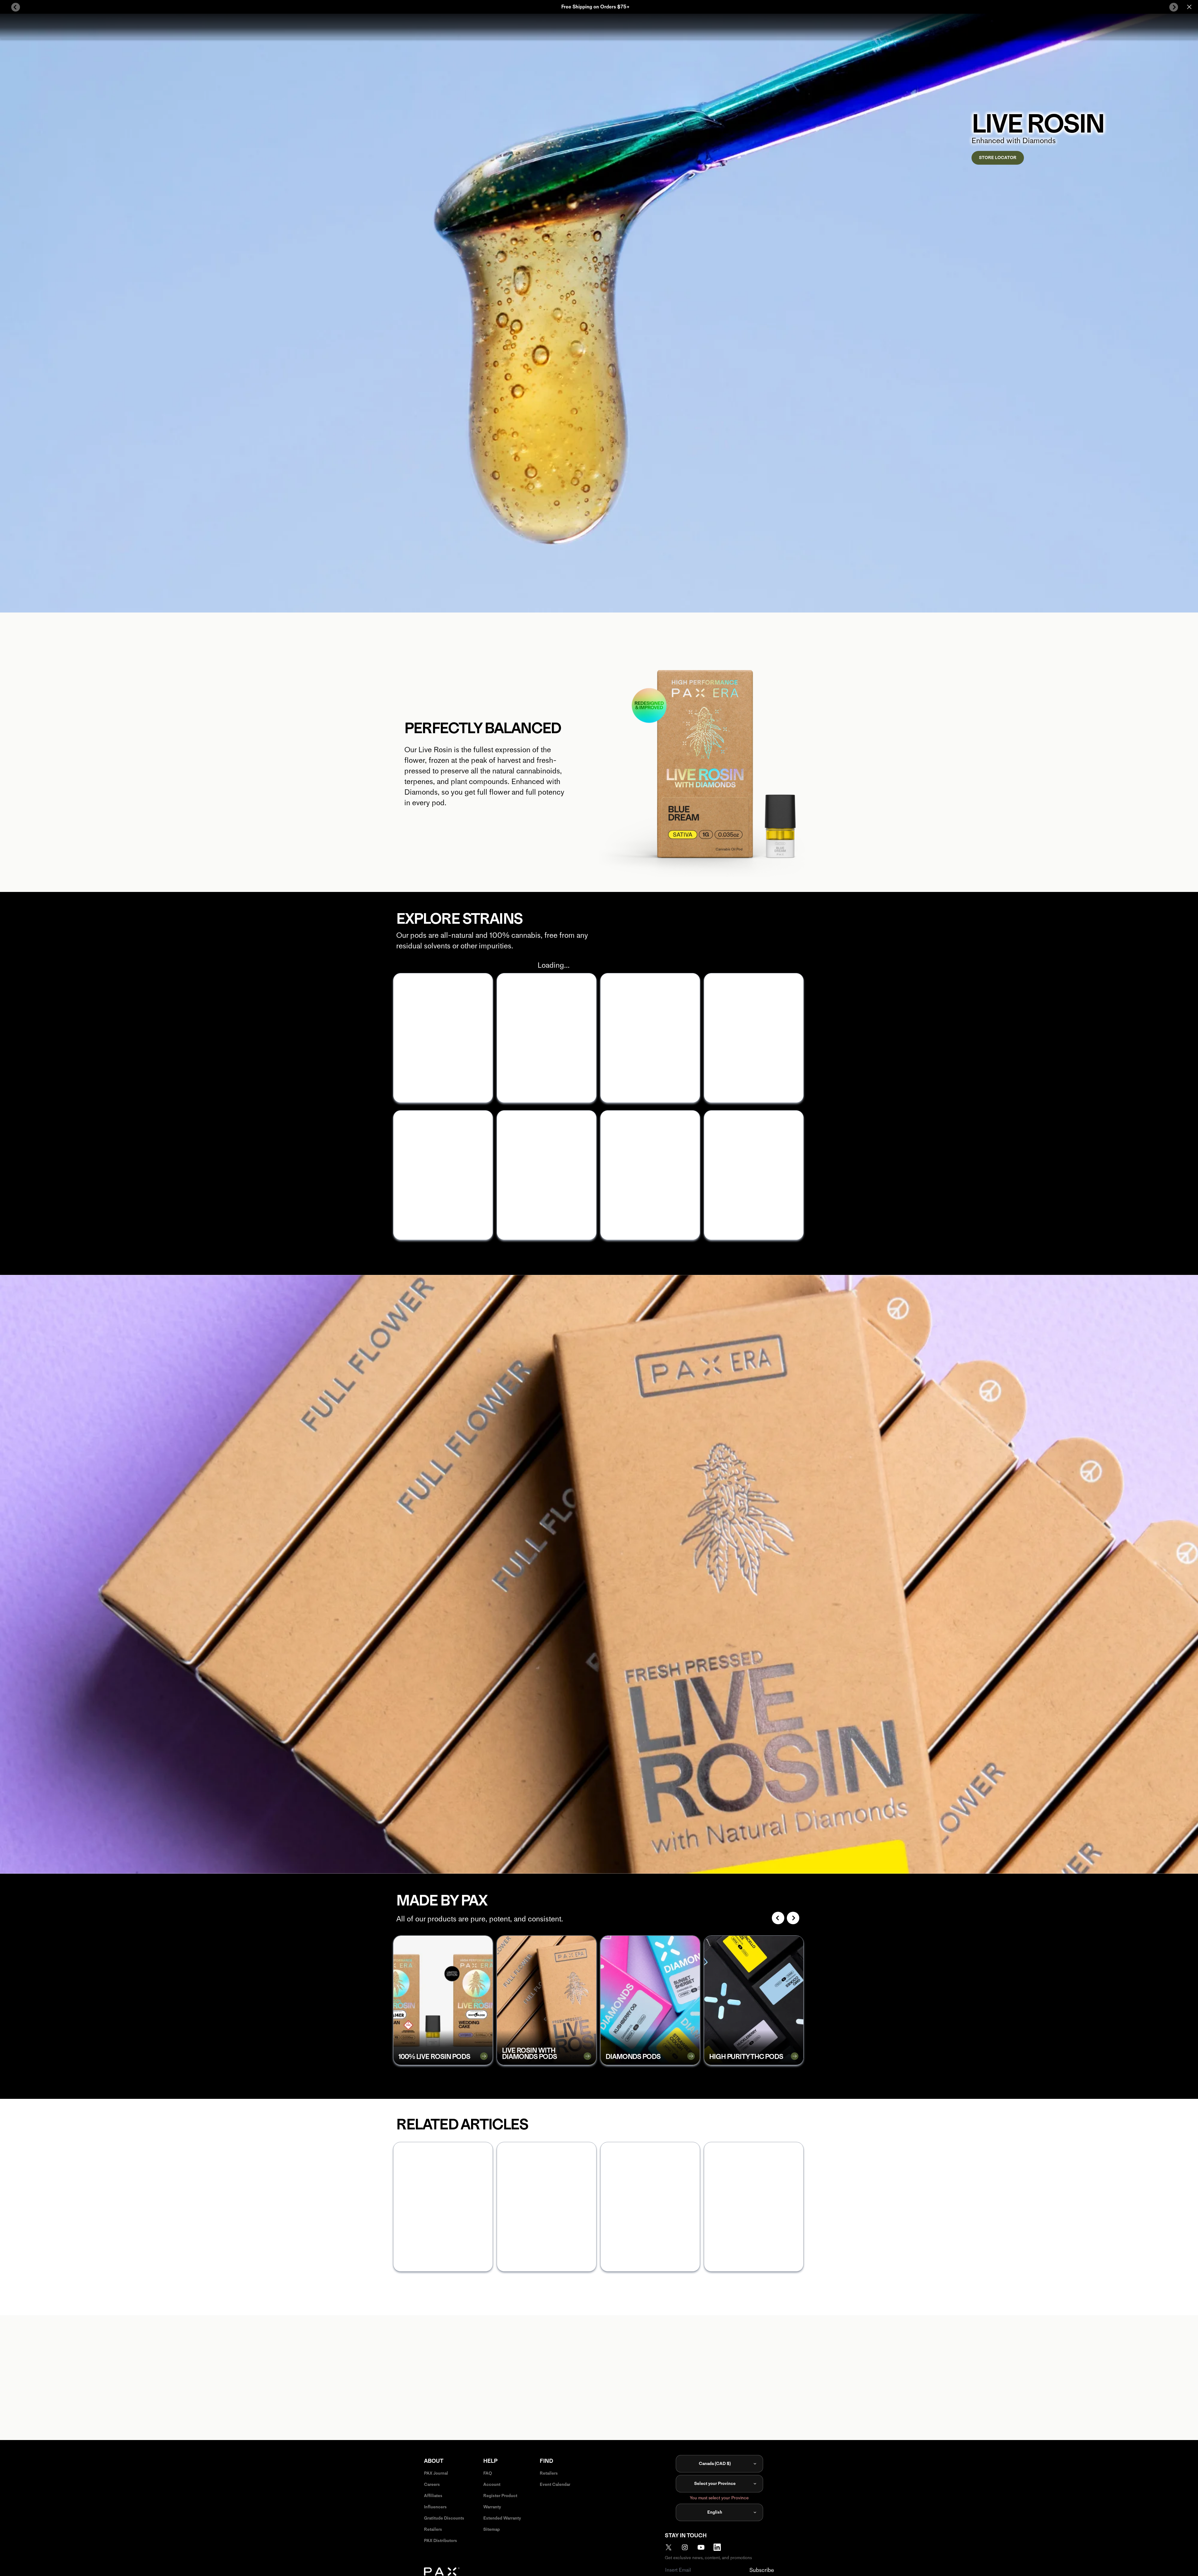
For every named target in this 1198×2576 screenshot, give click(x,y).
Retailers (433, 2529)
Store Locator (998, 158)
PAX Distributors (441, 2541)
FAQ (488, 2473)
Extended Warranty (502, 2518)
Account (492, 2484)
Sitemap (492, 2529)
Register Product (500, 2496)
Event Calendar (555, 2484)
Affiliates (433, 2496)
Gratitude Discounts (444, 2518)
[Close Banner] (1189, 7)
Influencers (435, 2507)
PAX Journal (436, 2473)
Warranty (492, 2507)
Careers (432, 2484)
